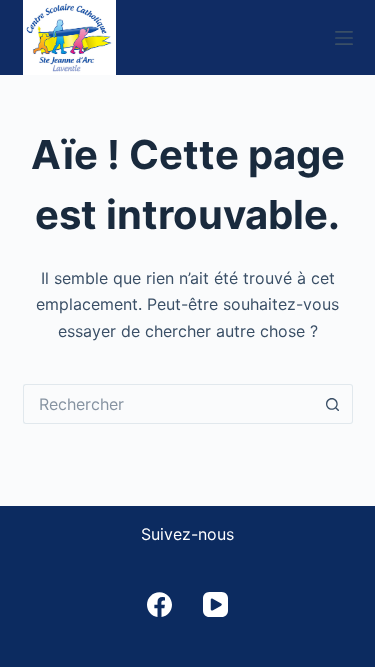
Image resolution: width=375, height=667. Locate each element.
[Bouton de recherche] (333, 404)
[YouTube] (215, 604)
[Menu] (344, 38)
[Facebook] (159, 604)
